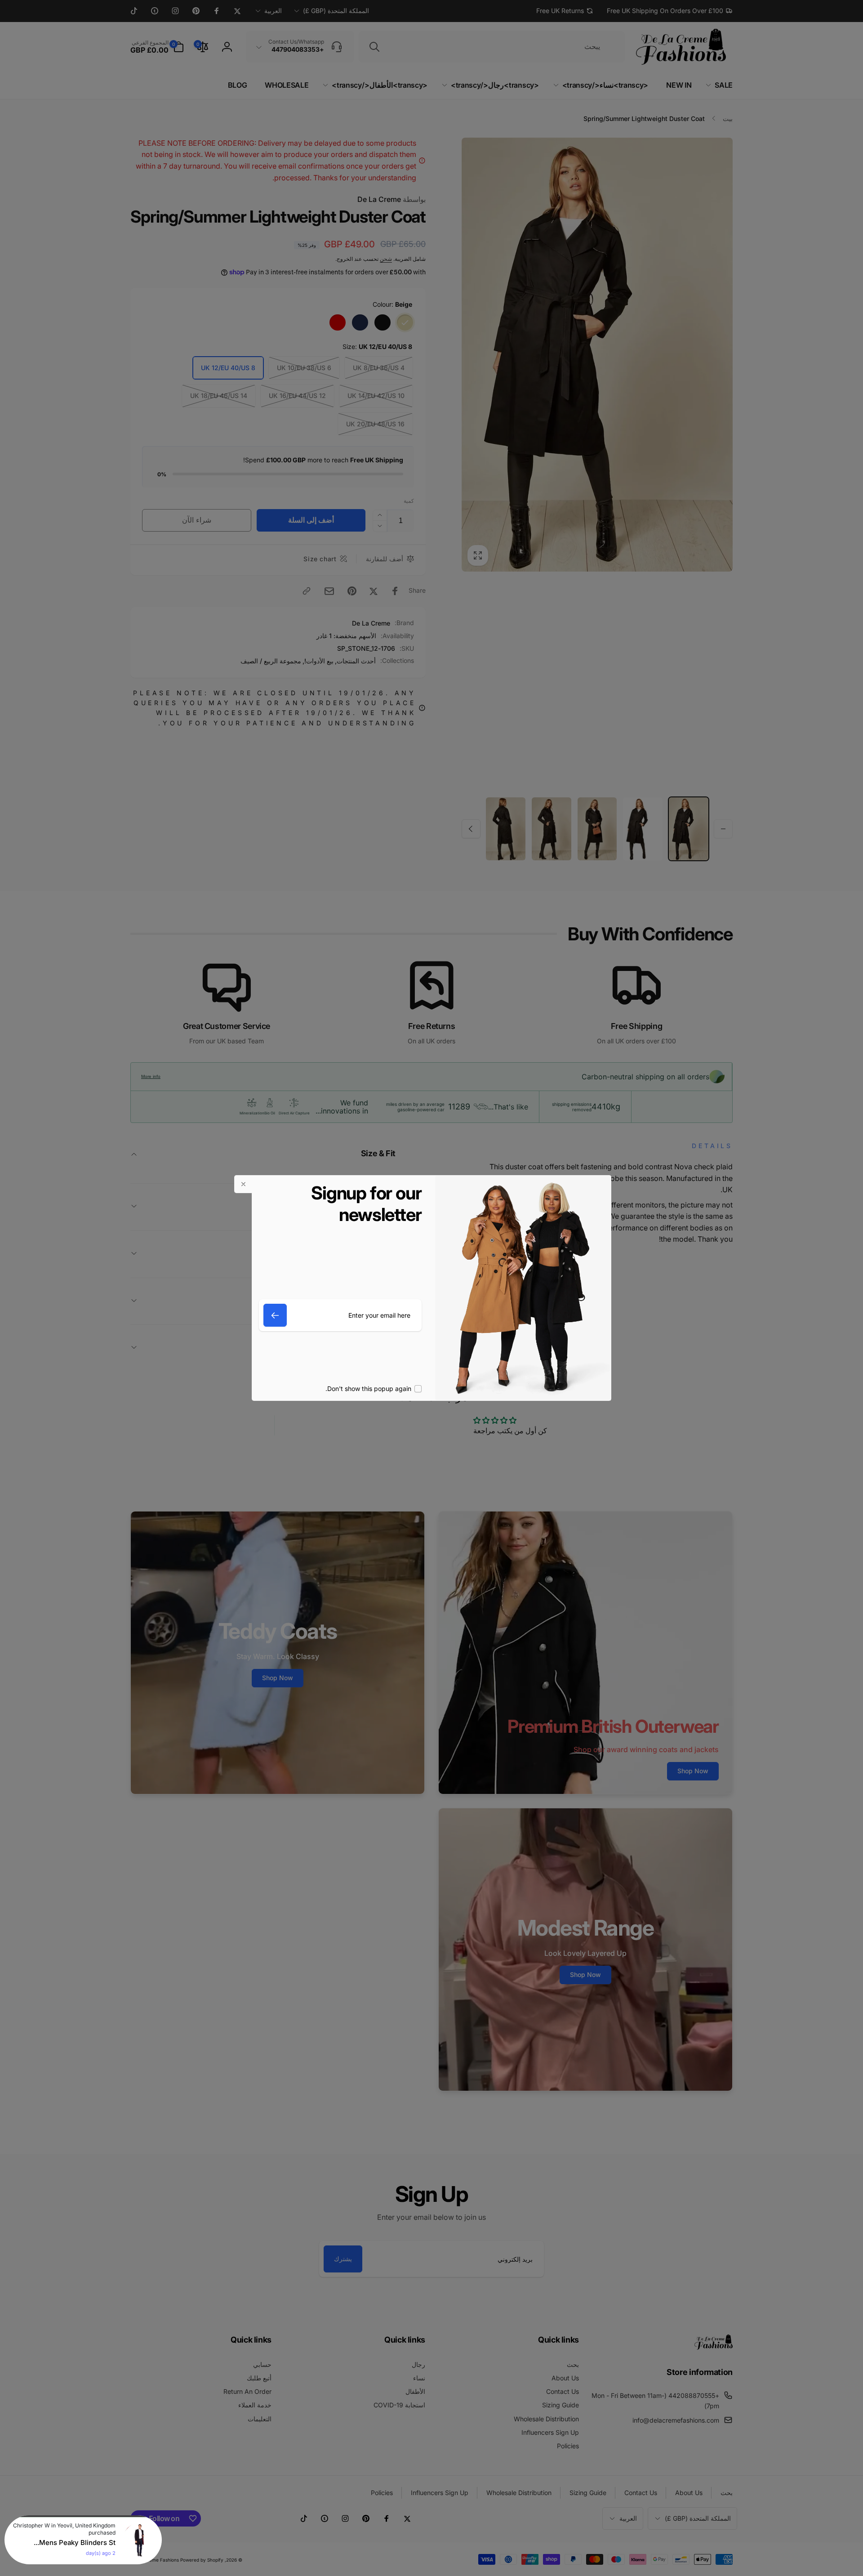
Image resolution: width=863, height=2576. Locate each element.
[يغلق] (243, 1184)
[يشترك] (275, 1315)
